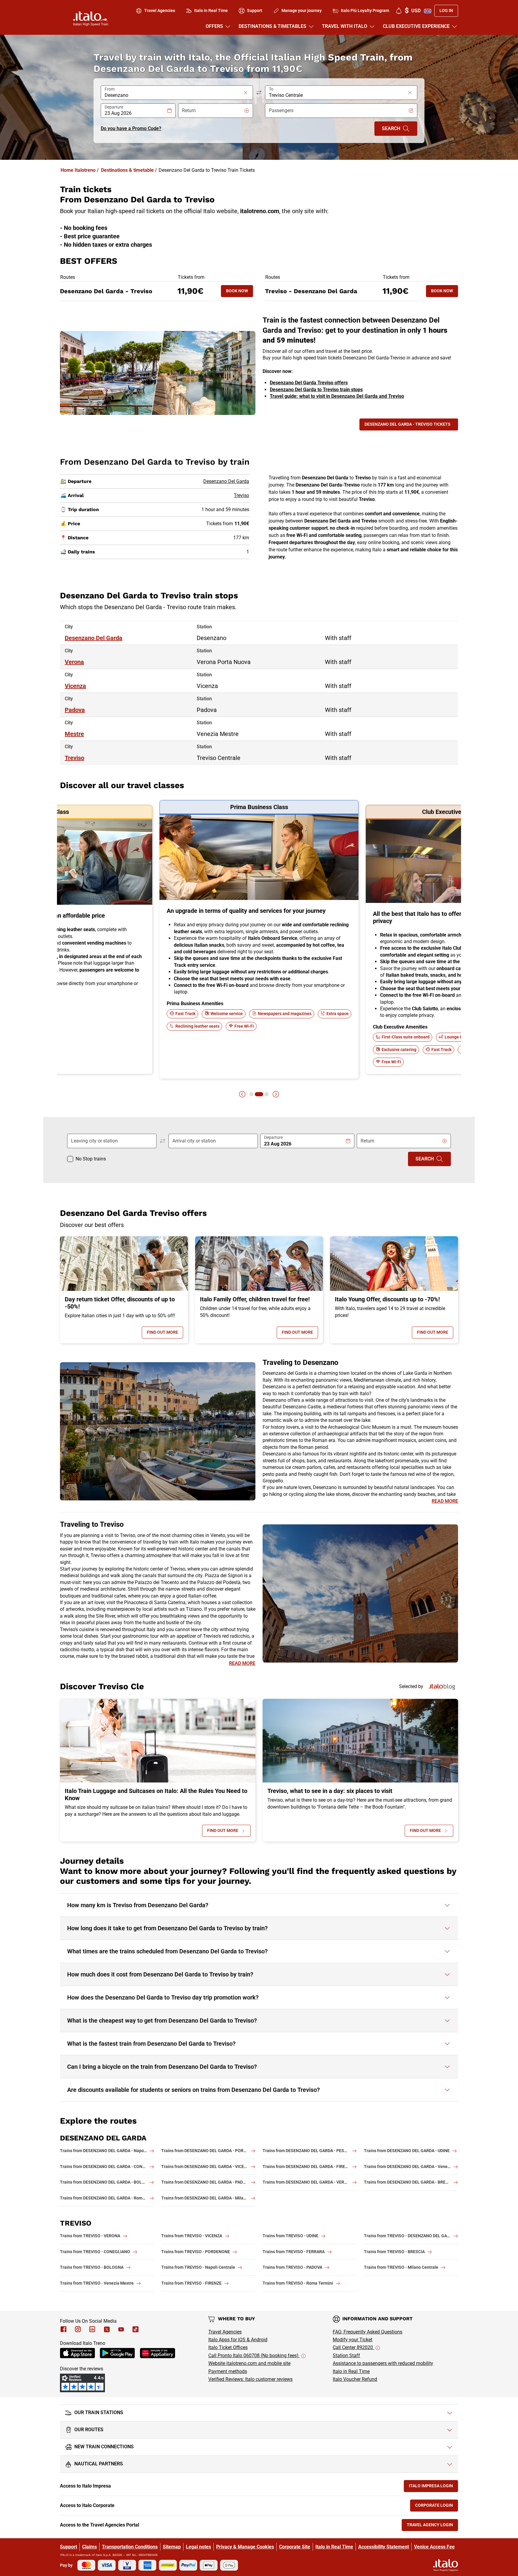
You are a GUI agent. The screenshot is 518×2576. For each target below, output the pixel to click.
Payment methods (228, 2371)
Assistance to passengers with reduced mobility (383, 2363)
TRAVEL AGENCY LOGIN (432, 2526)
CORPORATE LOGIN (437, 2507)
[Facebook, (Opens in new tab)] (64, 2329)
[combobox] (173, 95)
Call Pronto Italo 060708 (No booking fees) (254, 2356)
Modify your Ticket (353, 2340)
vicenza (75, 686)
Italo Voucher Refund (355, 2379)
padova (75, 710)
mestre (74, 734)
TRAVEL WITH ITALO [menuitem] (345, 26)
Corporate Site (295, 2547)
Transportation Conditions (130, 2547)
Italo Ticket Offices (228, 2347)
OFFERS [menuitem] (214, 26)
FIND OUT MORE (165, 1334)
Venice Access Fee (434, 2547)
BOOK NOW (240, 292)
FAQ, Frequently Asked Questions (368, 2332)
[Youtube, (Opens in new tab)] (121, 2329)
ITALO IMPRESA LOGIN (433, 2487)
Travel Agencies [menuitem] (160, 10)
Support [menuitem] (255, 10)
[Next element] (276, 1094)
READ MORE (445, 1501)
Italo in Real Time (351, 2371)
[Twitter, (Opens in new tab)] (107, 2329)
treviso (74, 758)
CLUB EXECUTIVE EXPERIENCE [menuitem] (416, 26)
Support (68, 2547)
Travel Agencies (225, 2332)
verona (74, 662)
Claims (89, 2547)
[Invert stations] (259, 93)
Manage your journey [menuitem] (302, 10)
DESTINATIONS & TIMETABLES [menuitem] (272, 26)
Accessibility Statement (384, 2547)
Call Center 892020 (353, 2347)
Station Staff (346, 2356)
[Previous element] (242, 1094)
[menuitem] (399, 11)
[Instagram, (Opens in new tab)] (78, 2329)
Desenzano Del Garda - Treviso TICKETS (408, 424)
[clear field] (246, 93)
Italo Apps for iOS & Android (238, 2340)
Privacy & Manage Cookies (245, 2547)
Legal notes (198, 2547)
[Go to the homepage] (91, 19)
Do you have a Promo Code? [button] (131, 128)
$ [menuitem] (413, 11)
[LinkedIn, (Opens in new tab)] (92, 2329)
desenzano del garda (94, 638)
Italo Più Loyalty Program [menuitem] (365, 10)
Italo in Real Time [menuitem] (211, 10)
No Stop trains (91, 1159)
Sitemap (172, 2547)
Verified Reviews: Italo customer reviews (250, 2379)
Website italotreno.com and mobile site (249, 2363)
